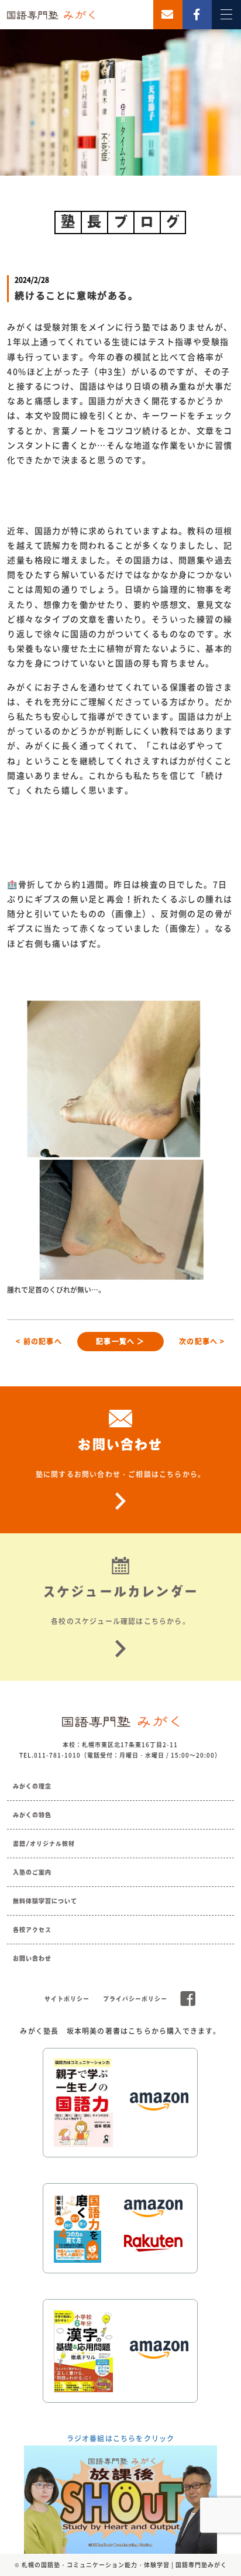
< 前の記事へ (39, 1341)
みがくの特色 (32, 1815)
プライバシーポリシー (135, 1999)
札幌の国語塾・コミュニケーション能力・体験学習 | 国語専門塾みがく (124, 2565)
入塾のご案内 (32, 1872)
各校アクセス (32, 1930)
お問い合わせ (32, 1958)
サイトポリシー (67, 1999)
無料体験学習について (45, 1901)
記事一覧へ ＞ (120, 1341)
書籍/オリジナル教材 (44, 1844)
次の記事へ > (202, 1341)
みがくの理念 (32, 1786)
